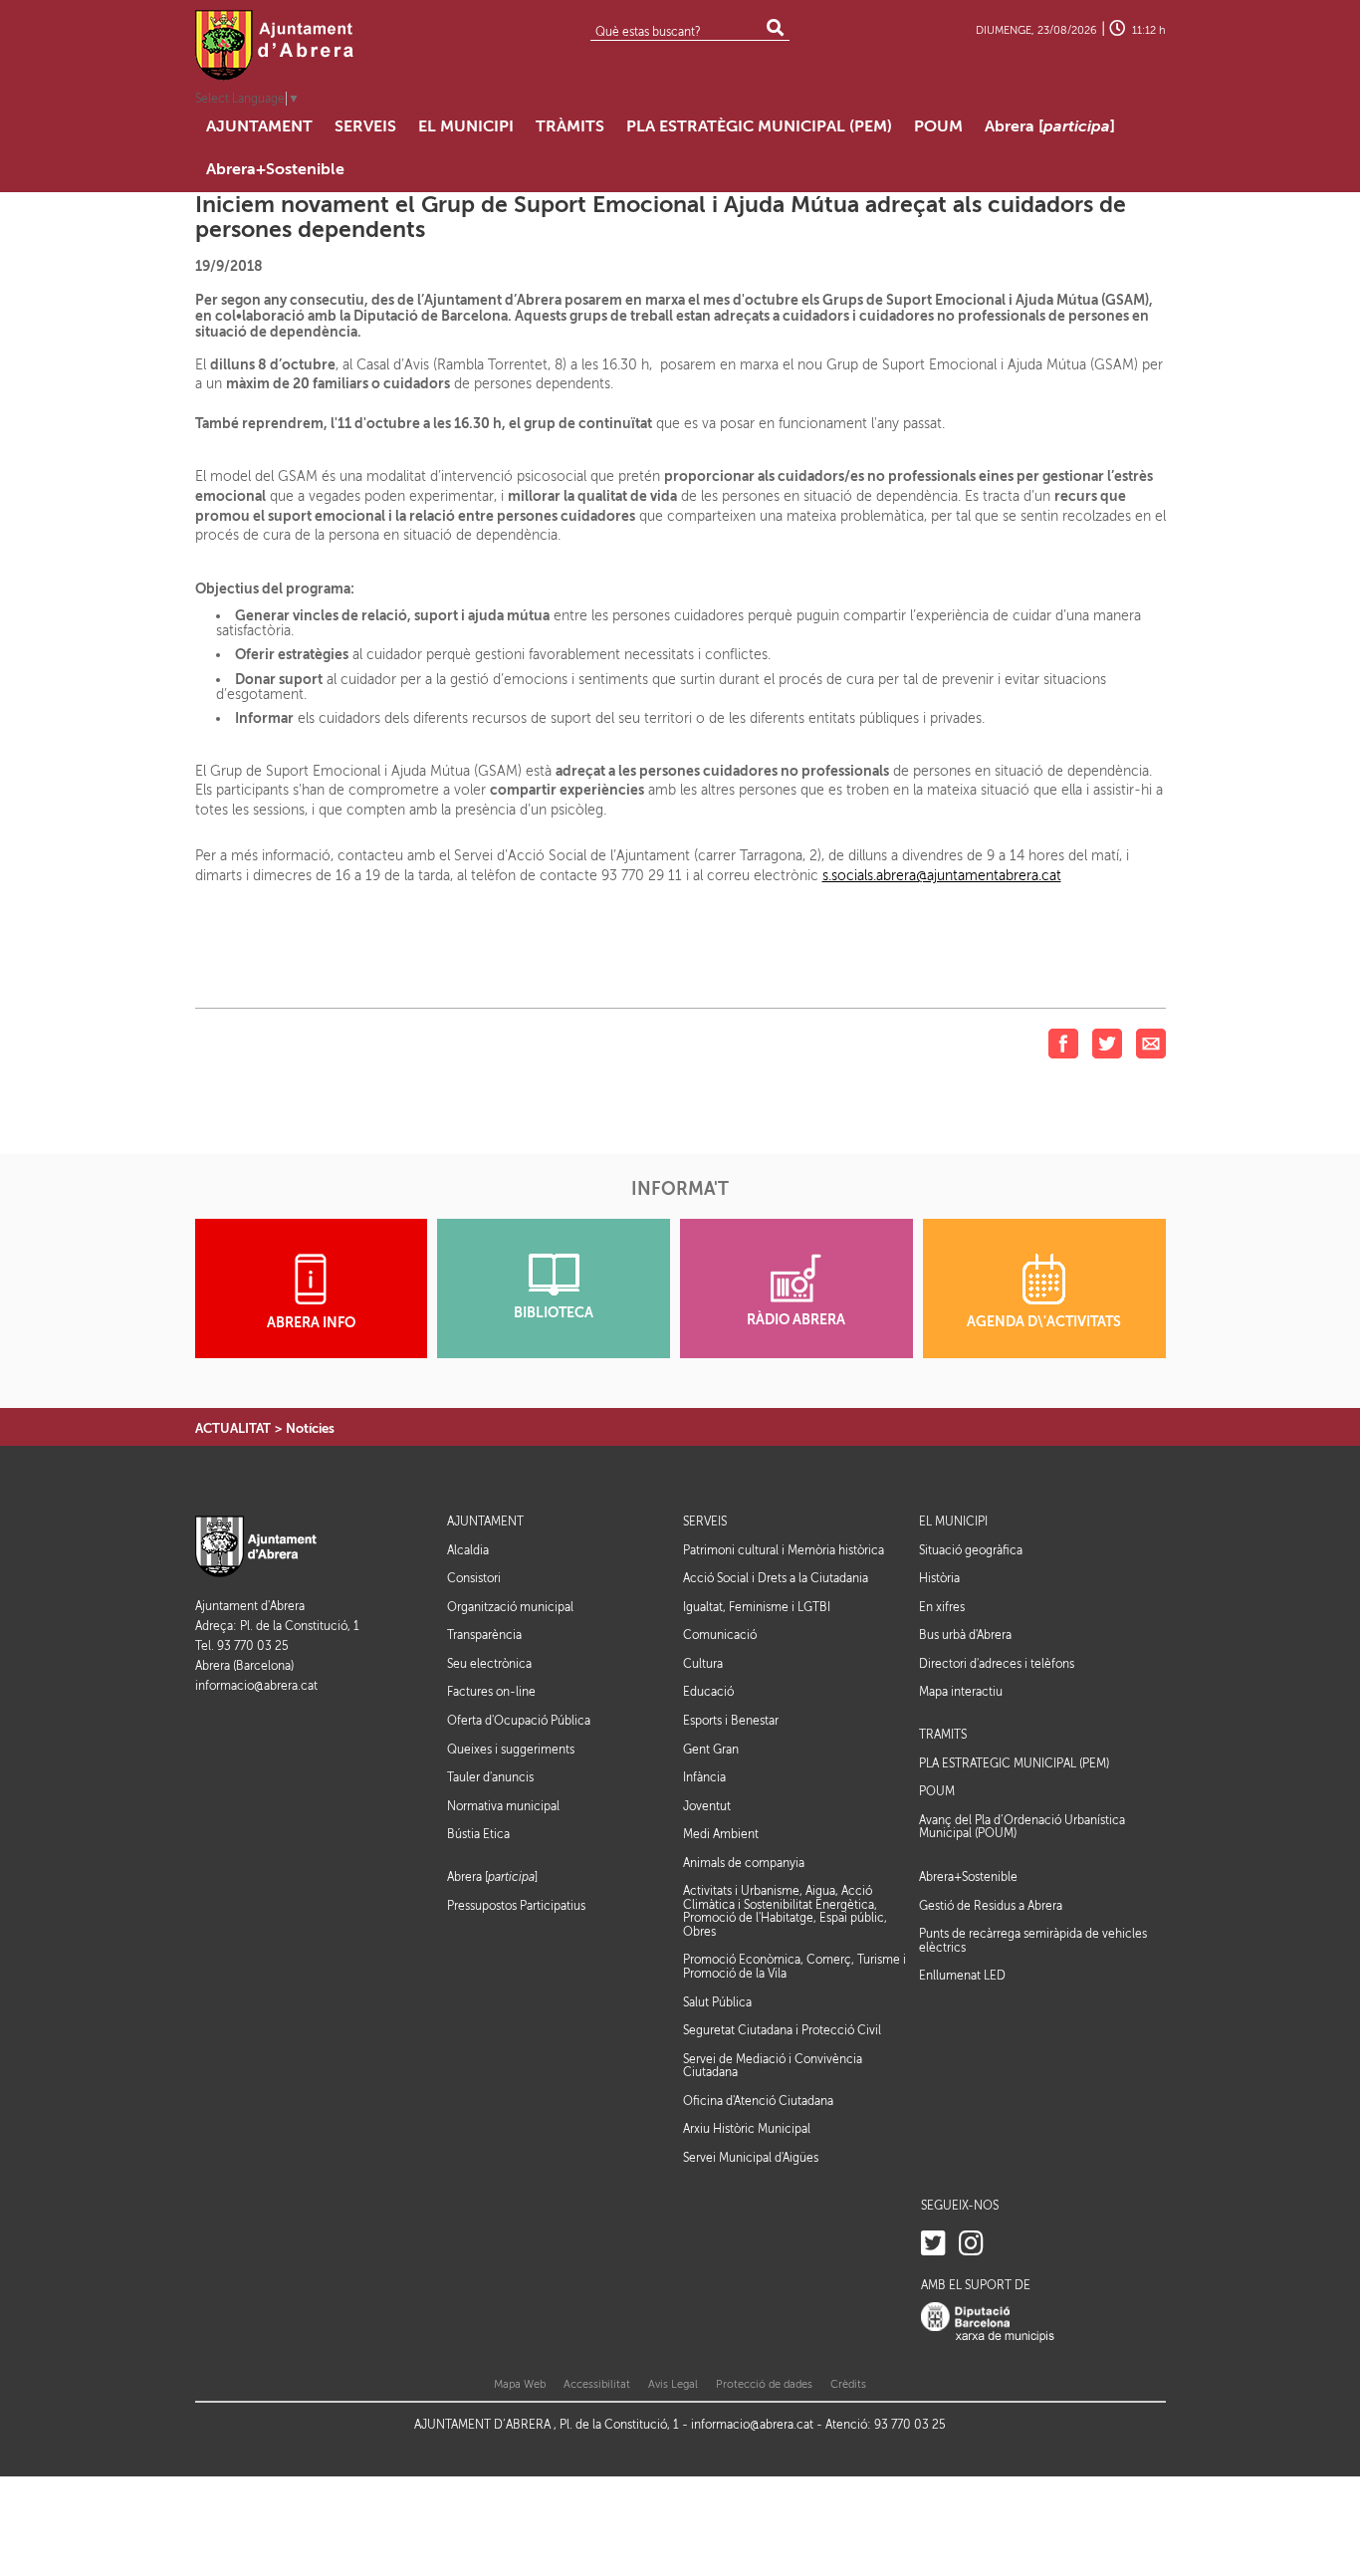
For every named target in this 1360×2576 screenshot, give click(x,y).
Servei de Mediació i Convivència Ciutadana (773, 2066)
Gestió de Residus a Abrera (991, 1906)
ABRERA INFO (311, 1323)
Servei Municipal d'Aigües (751, 2158)
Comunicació (720, 1635)
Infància (704, 1777)
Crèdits (848, 2384)
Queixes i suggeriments (511, 1750)
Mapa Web (520, 2384)
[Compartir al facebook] (1063, 1043)
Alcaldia (468, 1550)
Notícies (310, 1428)
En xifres (942, 1607)
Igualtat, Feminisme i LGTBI (757, 1607)
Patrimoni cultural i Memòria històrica (784, 1550)
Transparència (484, 1635)
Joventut (707, 1806)
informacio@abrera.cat (256, 1686)
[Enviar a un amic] (1151, 1043)
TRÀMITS (943, 1735)
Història (939, 1578)
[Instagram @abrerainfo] (971, 2244)
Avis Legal (673, 2384)
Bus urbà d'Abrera (965, 1635)
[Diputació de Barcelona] (988, 2323)
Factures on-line (491, 1692)
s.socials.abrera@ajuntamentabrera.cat (942, 876)
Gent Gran (711, 1750)
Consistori (474, 1578)
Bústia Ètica (478, 1834)
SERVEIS (705, 1522)
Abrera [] (492, 1877)
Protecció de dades (764, 2384)
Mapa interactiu (961, 1692)
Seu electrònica (489, 1664)
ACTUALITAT (233, 1428)
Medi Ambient (721, 1834)
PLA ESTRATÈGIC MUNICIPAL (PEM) (1014, 1764)
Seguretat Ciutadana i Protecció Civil (782, 2030)
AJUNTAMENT (485, 1522)
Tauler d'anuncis (490, 1777)
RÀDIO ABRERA (796, 1320)
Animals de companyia (744, 1863)
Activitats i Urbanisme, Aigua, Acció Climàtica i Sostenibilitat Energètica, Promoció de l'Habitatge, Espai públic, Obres (785, 1911)
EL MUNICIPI (953, 1522)
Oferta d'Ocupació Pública (519, 1721)
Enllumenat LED (962, 1976)
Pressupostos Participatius (516, 1906)
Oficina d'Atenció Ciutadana (758, 2101)
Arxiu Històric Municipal (747, 2129)
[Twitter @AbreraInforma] (933, 2244)
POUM (937, 1792)
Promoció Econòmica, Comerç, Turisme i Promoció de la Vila (794, 1967)
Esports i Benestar (731, 1721)
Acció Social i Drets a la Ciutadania (776, 1578)
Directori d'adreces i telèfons (997, 1664)
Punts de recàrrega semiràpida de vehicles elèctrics (1033, 1941)
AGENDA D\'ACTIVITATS (1044, 1322)
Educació (708, 1692)
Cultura (703, 1664)
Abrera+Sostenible (968, 1877)
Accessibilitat (597, 2384)
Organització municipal (510, 1607)
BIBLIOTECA (554, 1313)
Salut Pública (717, 2002)
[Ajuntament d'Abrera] (275, 45)
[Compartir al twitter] (1107, 1043)
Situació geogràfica (971, 1550)
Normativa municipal (503, 1806)
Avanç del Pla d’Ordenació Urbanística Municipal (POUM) (1022, 1827)
